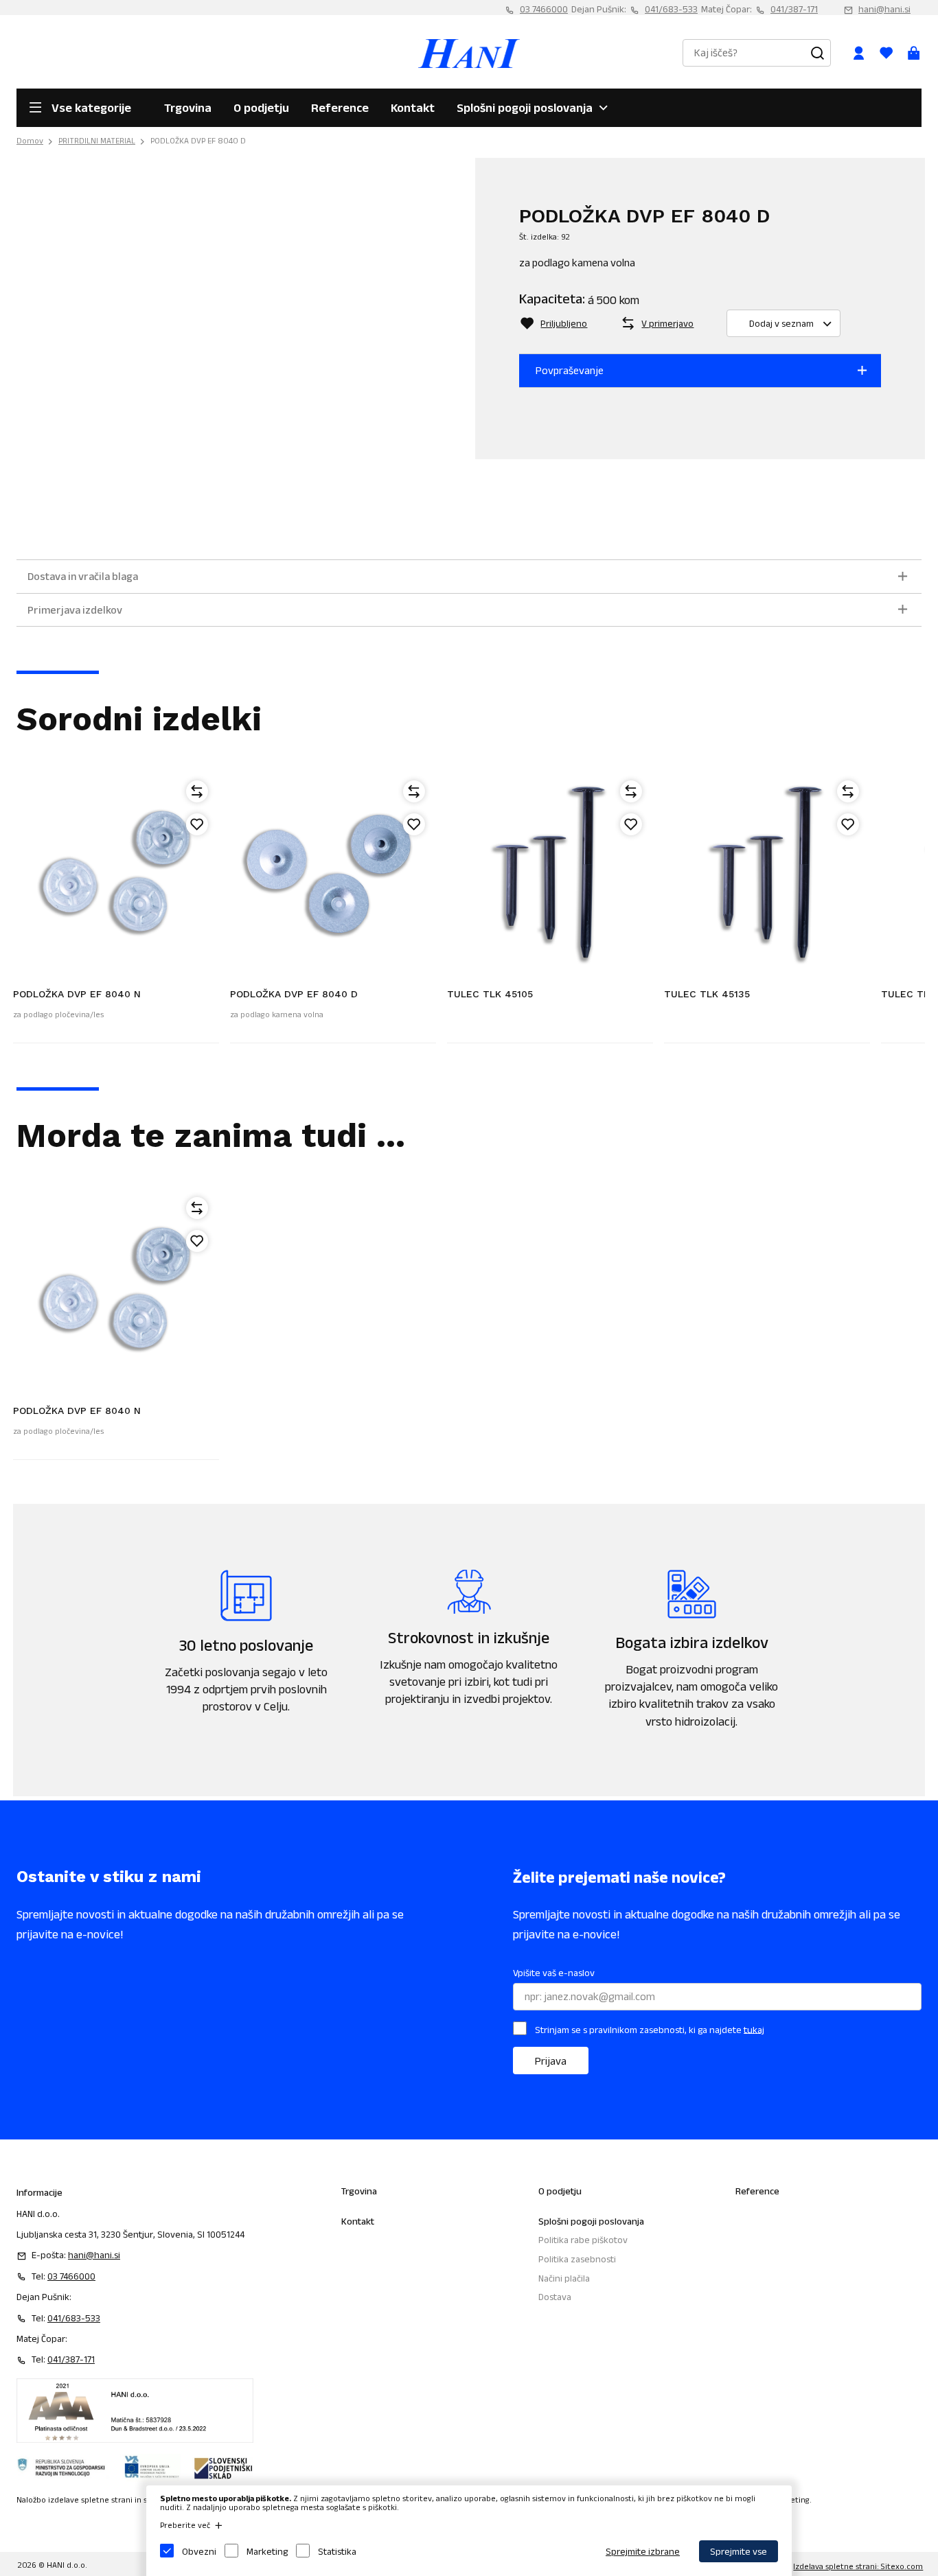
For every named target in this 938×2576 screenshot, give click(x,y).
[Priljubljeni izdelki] (886, 53)
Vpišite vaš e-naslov (554, 1973)
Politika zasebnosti (577, 2259)
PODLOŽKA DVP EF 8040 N (77, 994)
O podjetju (261, 108)
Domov (30, 140)
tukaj (754, 2029)
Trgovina (188, 108)
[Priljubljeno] (197, 824)
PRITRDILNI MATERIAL (97, 140)
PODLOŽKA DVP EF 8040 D (198, 140)
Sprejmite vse (739, 2551)
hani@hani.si (884, 9)
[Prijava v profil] (858, 53)
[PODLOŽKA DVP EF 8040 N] (116, 872)
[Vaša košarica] (913, 53)
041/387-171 (794, 9)
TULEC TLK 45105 (490, 994)
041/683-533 (671, 9)
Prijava (551, 2061)
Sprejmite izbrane (643, 2551)
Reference (340, 108)
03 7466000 (544, 9)
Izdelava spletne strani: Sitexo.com (858, 2566)
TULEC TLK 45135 (707, 994)
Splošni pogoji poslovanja (525, 108)
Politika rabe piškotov (583, 2240)
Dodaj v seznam (781, 323)
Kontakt (413, 108)
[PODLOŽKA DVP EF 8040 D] (333, 872)
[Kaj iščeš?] (817, 53)
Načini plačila (564, 2278)
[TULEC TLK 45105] (550, 872)
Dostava (555, 2297)
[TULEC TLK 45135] (767, 872)
